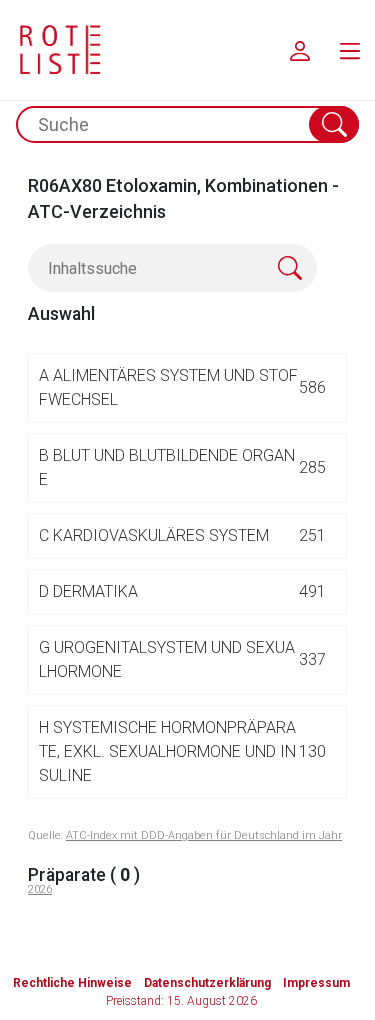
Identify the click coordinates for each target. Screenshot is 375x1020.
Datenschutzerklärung (207, 983)
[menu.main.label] (350, 50)
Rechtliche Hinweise (72, 983)
